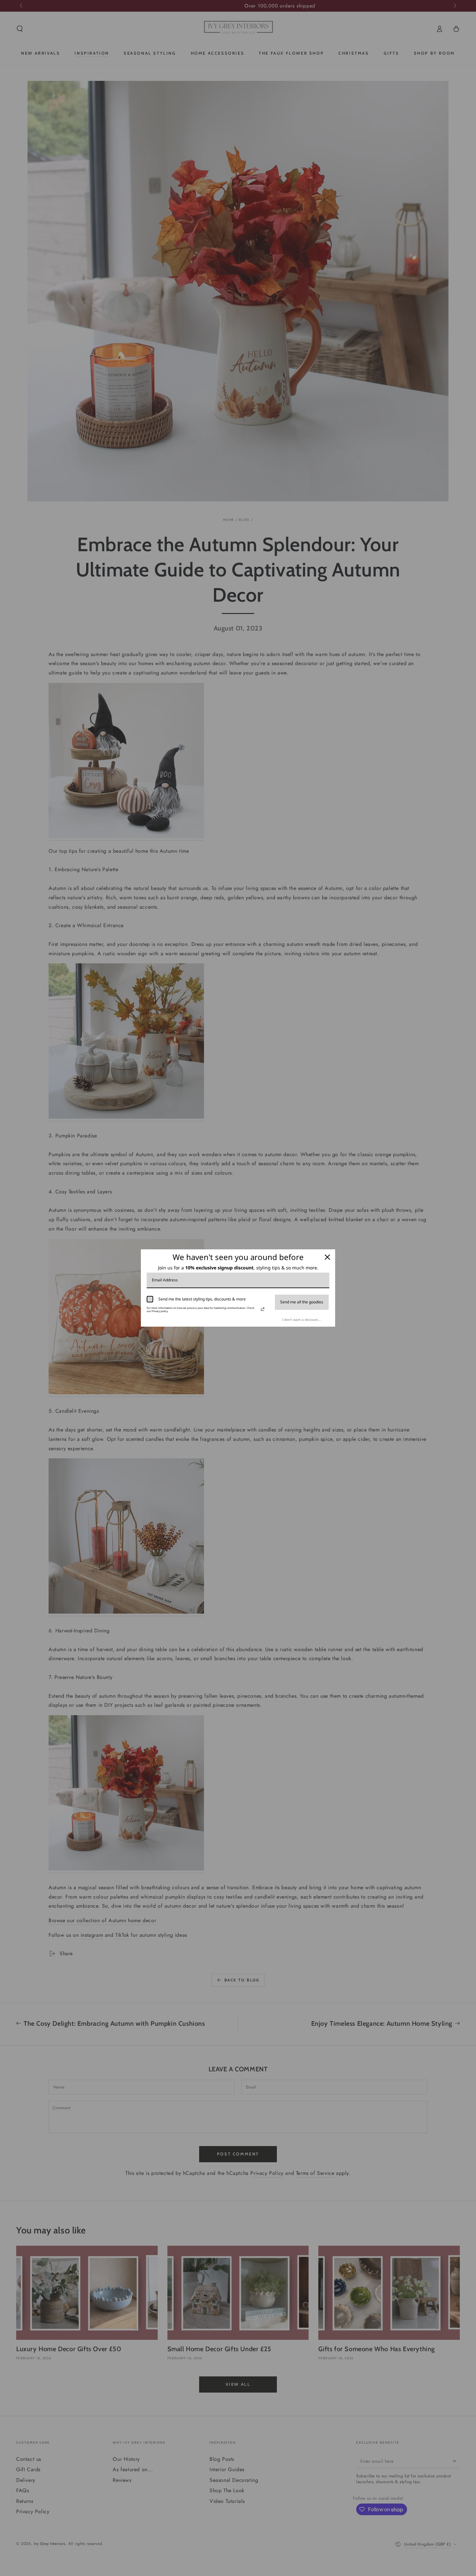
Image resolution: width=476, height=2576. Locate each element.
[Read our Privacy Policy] (263, 1309)
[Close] (327, 1257)
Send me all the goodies (302, 1302)
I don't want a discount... (302, 1320)
